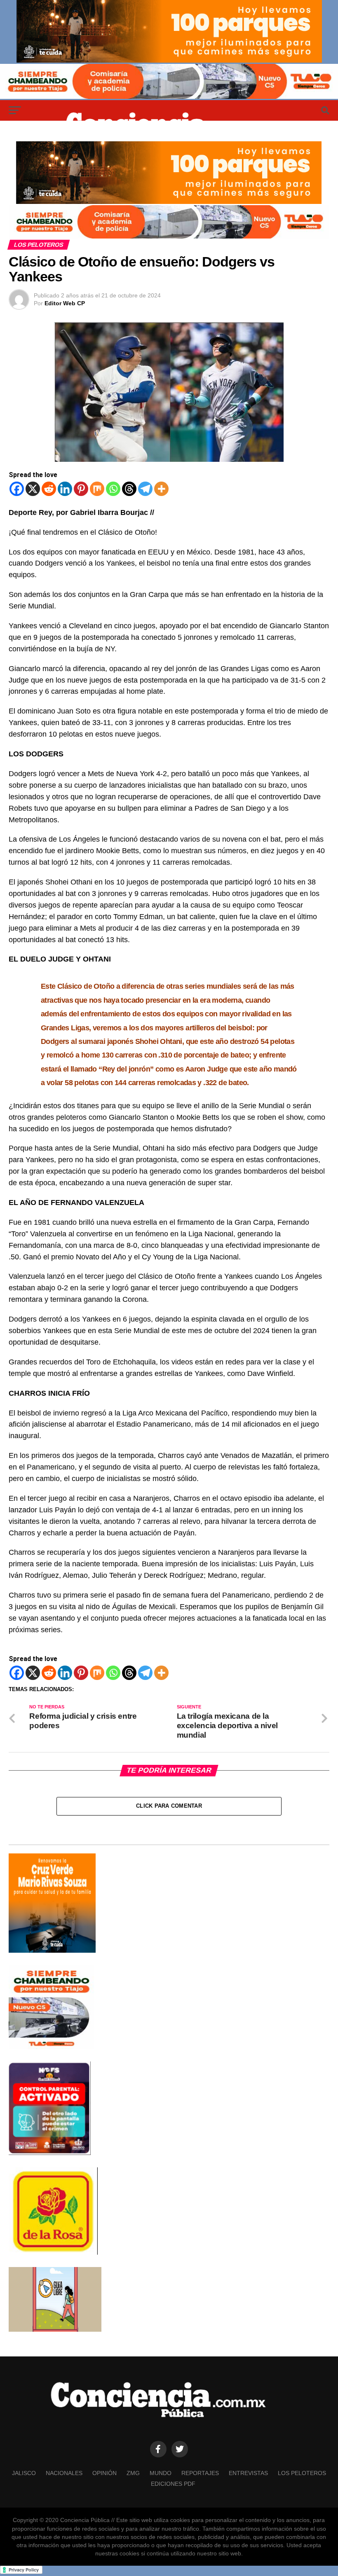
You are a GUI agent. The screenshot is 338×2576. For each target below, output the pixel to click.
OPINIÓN (104, 2473)
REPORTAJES (200, 2473)
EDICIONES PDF (173, 2484)
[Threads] (129, 489)
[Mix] (97, 489)
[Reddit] (49, 489)
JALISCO (24, 2473)
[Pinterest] (81, 489)
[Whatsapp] (113, 489)
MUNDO (161, 2473)
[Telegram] (145, 489)
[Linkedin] (65, 489)
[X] (33, 489)
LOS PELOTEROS (302, 2473)
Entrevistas (248, 2473)
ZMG (133, 2473)
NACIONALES (64, 2473)
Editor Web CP (65, 303)
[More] (161, 489)
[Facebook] (17, 489)
